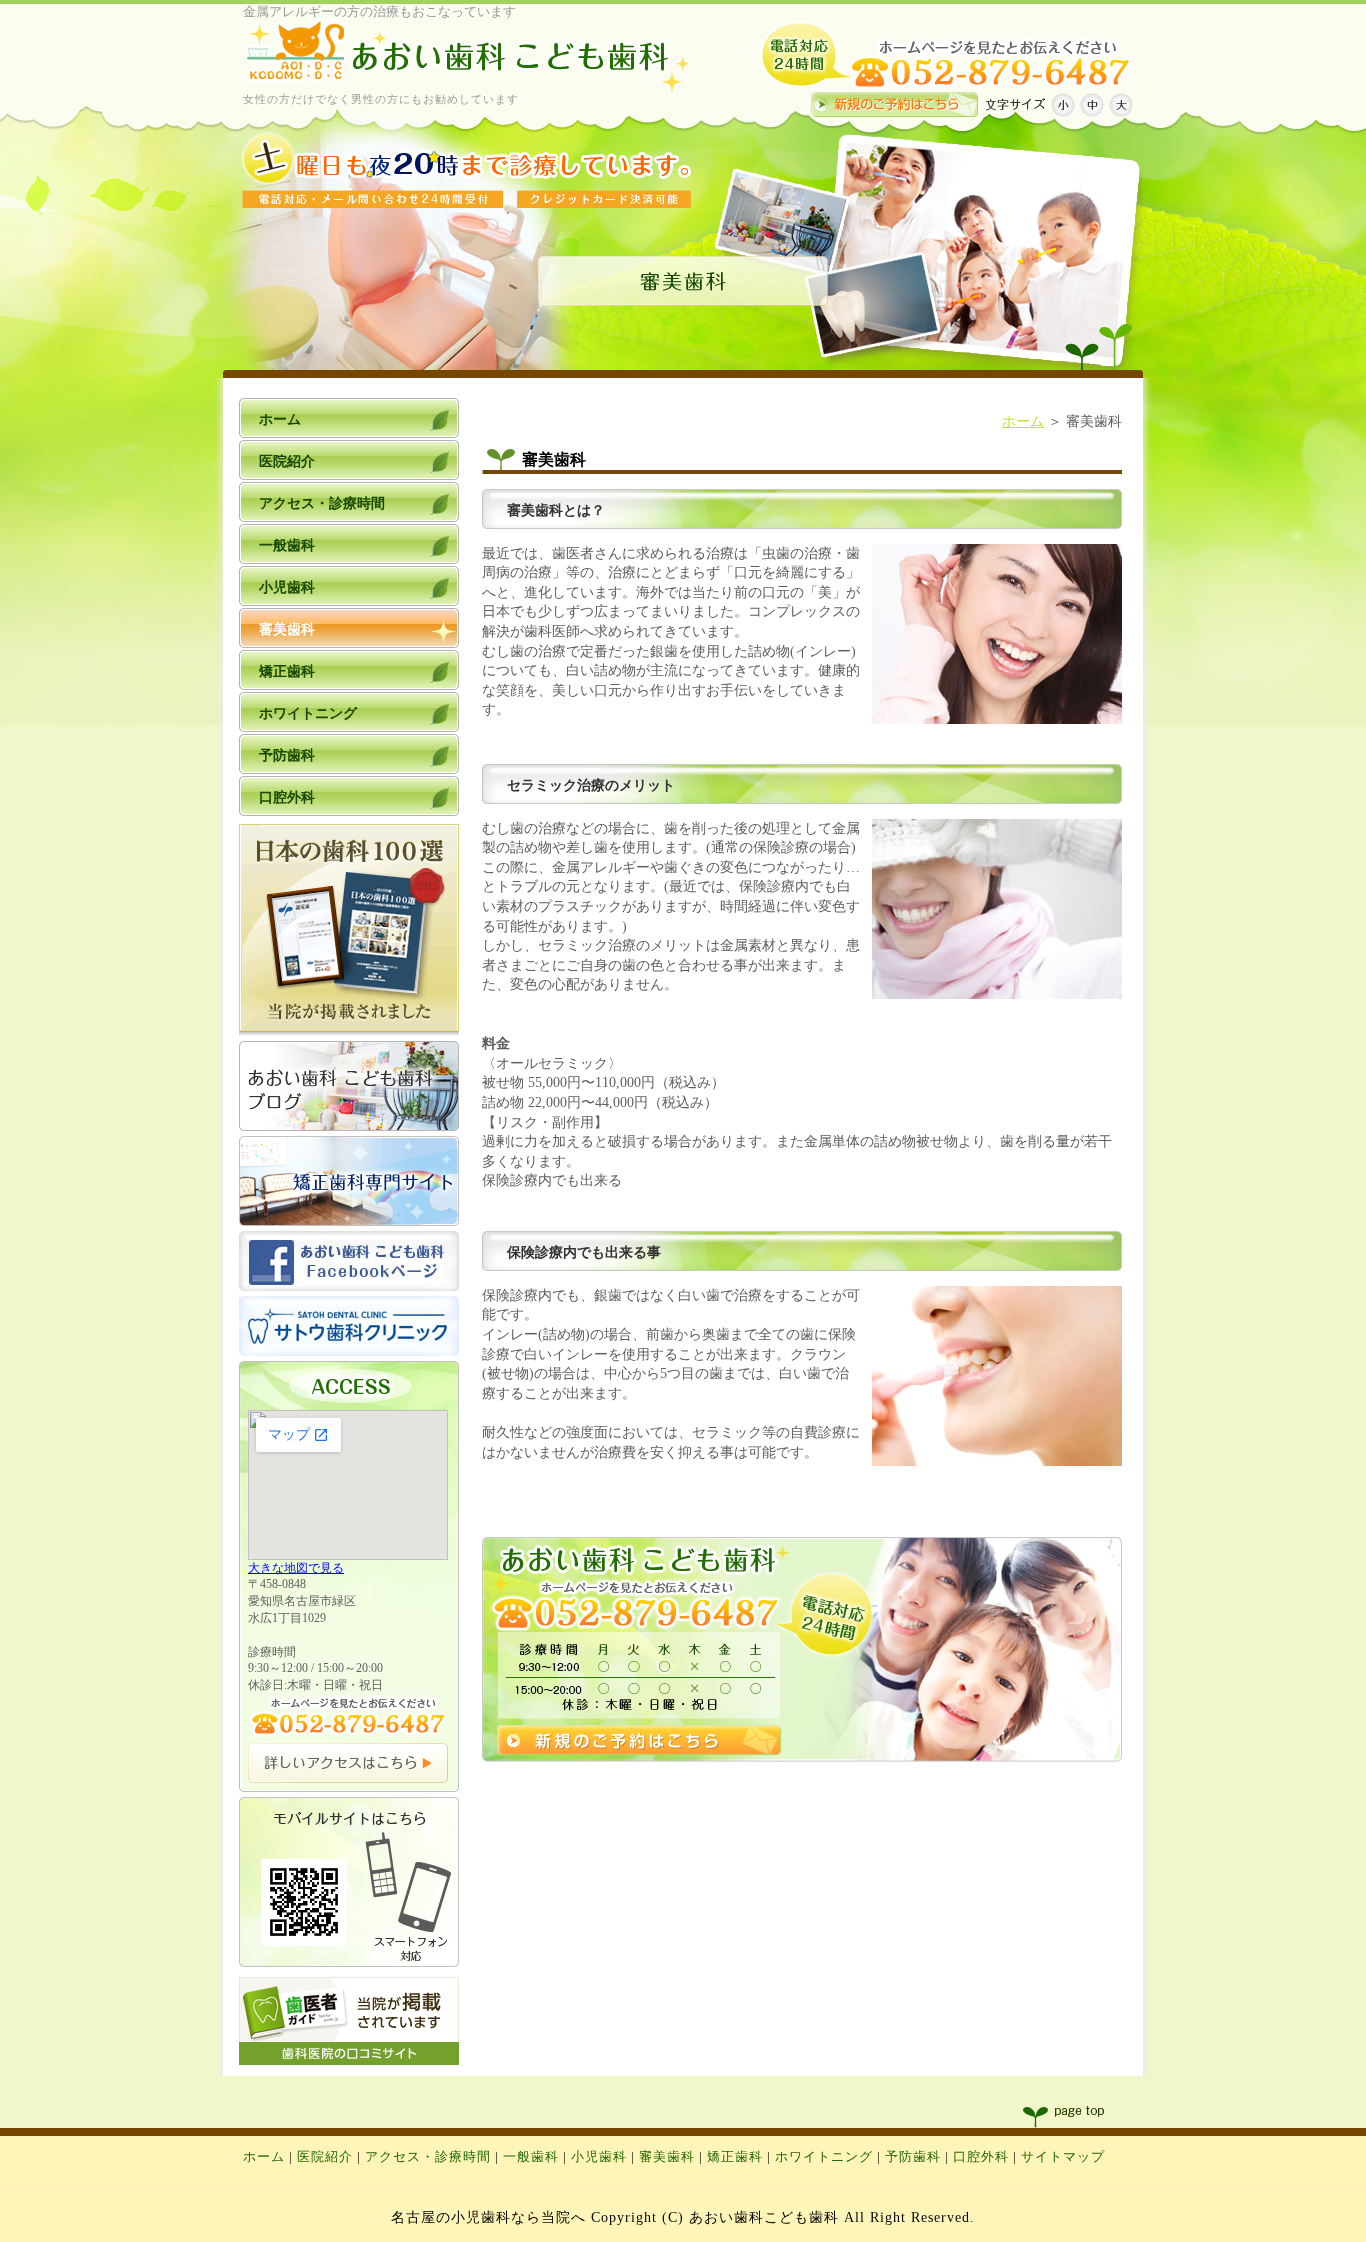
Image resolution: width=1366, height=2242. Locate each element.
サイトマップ (1063, 2157)
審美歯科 (667, 2157)
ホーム (1023, 421)
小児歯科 (599, 2157)
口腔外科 (981, 2157)
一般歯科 (531, 2157)
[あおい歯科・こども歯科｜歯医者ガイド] (349, 2060)
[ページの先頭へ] (1083, 2117)
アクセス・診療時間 (428, 2157)
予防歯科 (913, 2157)
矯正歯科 (735, 2157)
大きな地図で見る (296, 1568)
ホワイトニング (824, 2157)
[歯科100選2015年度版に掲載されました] (349, 1031)
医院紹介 (325, 2157)
